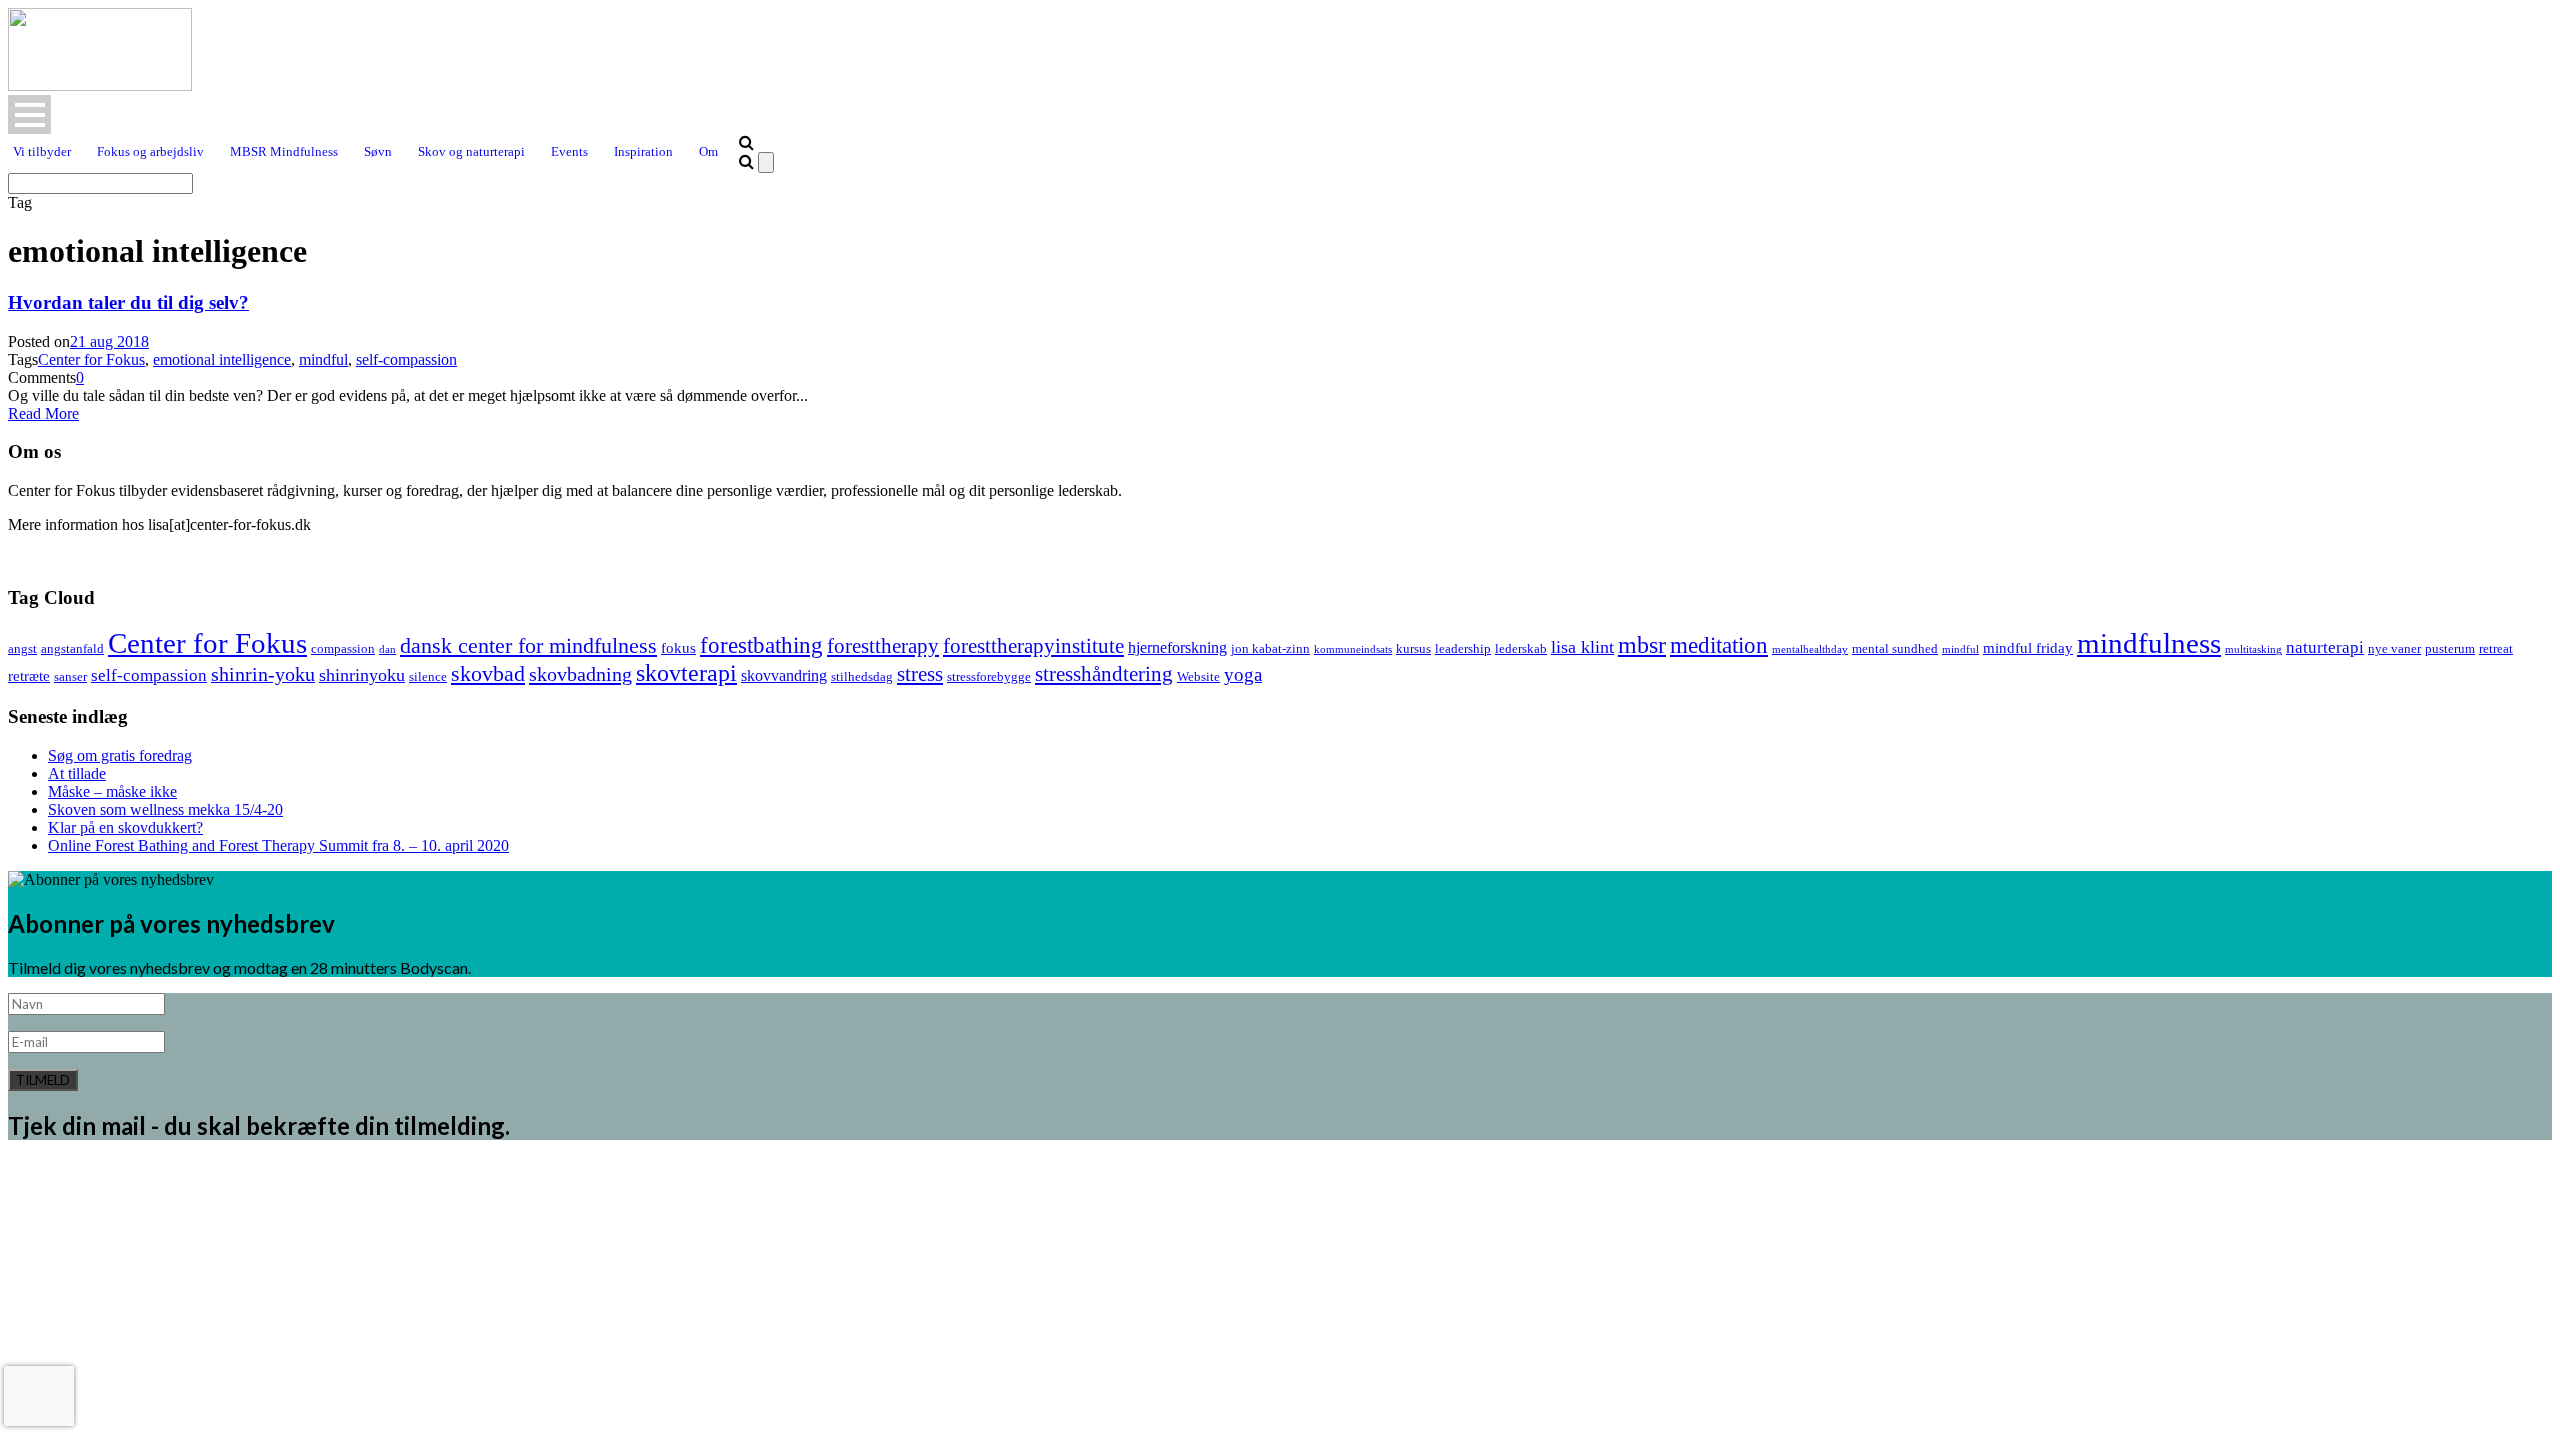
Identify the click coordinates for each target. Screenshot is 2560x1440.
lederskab (1521, 648)
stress (920, 674)
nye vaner (2394, 648)
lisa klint (1582, 647)
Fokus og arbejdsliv (150, 151)
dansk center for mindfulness (528, 646)
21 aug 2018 (109, 341)
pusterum (2450, 648)
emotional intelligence (222, 359)
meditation (1719, 645)
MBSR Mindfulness (284, 151)
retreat (2496, 648)
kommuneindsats (1353, 649)
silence (428, 676)
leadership (1463, 648)
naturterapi (2325, 647)
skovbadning (580, 674)
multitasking (2253, 649)
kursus (1413, 648)
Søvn (378, 151)
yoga (1243, 674)
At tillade (77, 773)
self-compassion (406, 359)
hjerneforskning (1177, 648)
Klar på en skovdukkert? (125, 827)
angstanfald (72, 648)
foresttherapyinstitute (1033, 646)
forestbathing (761, 645)
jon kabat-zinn (1270, 648)
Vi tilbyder (42, 151)
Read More (43, 413)
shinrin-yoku (263, 674)
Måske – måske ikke (112, 791)
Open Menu (29, 114)
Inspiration (643, 151)
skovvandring (784, 676)
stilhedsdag (862, 676)
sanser (70, 676)
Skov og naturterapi (471, 151)
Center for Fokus (91, 359)
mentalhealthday (1810, 649)
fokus (678, 648)
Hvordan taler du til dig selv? (128, 302)
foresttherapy (883, 646)
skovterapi (686, 673)
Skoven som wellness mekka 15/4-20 (165, 809)
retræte (29, 676)
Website (1198, 676)
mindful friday (2028, 648)
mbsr (1642, 644)
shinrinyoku (362, 675)
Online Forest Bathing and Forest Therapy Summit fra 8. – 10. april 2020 (278, 845)
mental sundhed (1895, 648)
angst (22, 648)
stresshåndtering (1104, 674)
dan (387, 649)
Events (569, 151)
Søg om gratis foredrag (120, 755)
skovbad (488, 674)
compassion (343, 648)
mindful (323, 359)
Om (708, 151)
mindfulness (2149, 643)
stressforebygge (989, 676)
